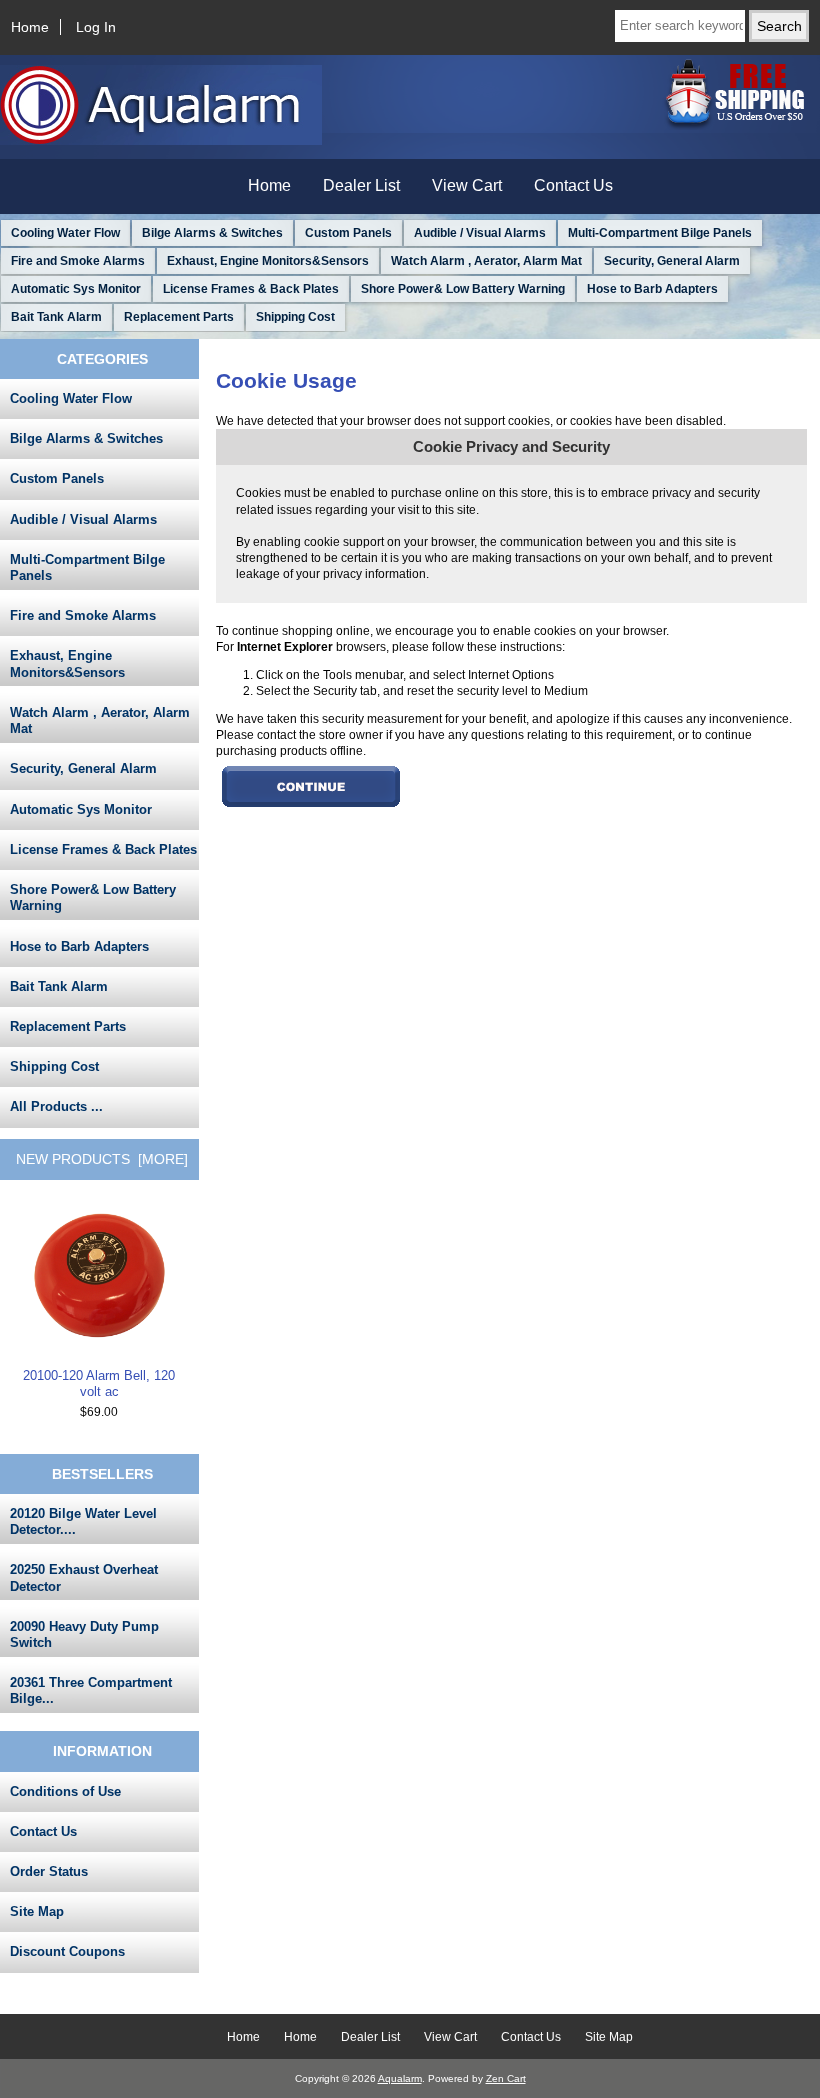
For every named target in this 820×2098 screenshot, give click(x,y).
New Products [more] (102, 1159)
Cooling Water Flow (65, 233)
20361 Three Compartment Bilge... (91, 1690)
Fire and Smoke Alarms (78, 261)
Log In (96, 27)
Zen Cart (506, 2078)
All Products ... (56, 1106)
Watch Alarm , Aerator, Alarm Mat (486, 261)
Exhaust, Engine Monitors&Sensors (268, 261)
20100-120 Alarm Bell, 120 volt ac (99, 1383)
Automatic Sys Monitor (76, 289)
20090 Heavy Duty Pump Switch (84, 1634)
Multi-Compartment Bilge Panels (660, 233)
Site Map (37, 1911)
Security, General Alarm (672, 261)
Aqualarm (400, 2078)
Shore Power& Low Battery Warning (463, 289)
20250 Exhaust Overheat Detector (84, 1577)
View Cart (467, 185)
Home (30, 27)
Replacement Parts (179, 317)
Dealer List (361, 185)
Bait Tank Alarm (56, 317)
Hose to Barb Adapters (652, 289)
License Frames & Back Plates (251, 289)
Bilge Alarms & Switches (212, 233)
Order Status (49, 1871)
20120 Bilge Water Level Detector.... (83, 1521)
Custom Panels (348, 233)
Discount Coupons (67, 1951)
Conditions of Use (65, 1791)
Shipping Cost (295, 317)
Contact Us (573, 185)
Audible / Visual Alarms (480, 233)
